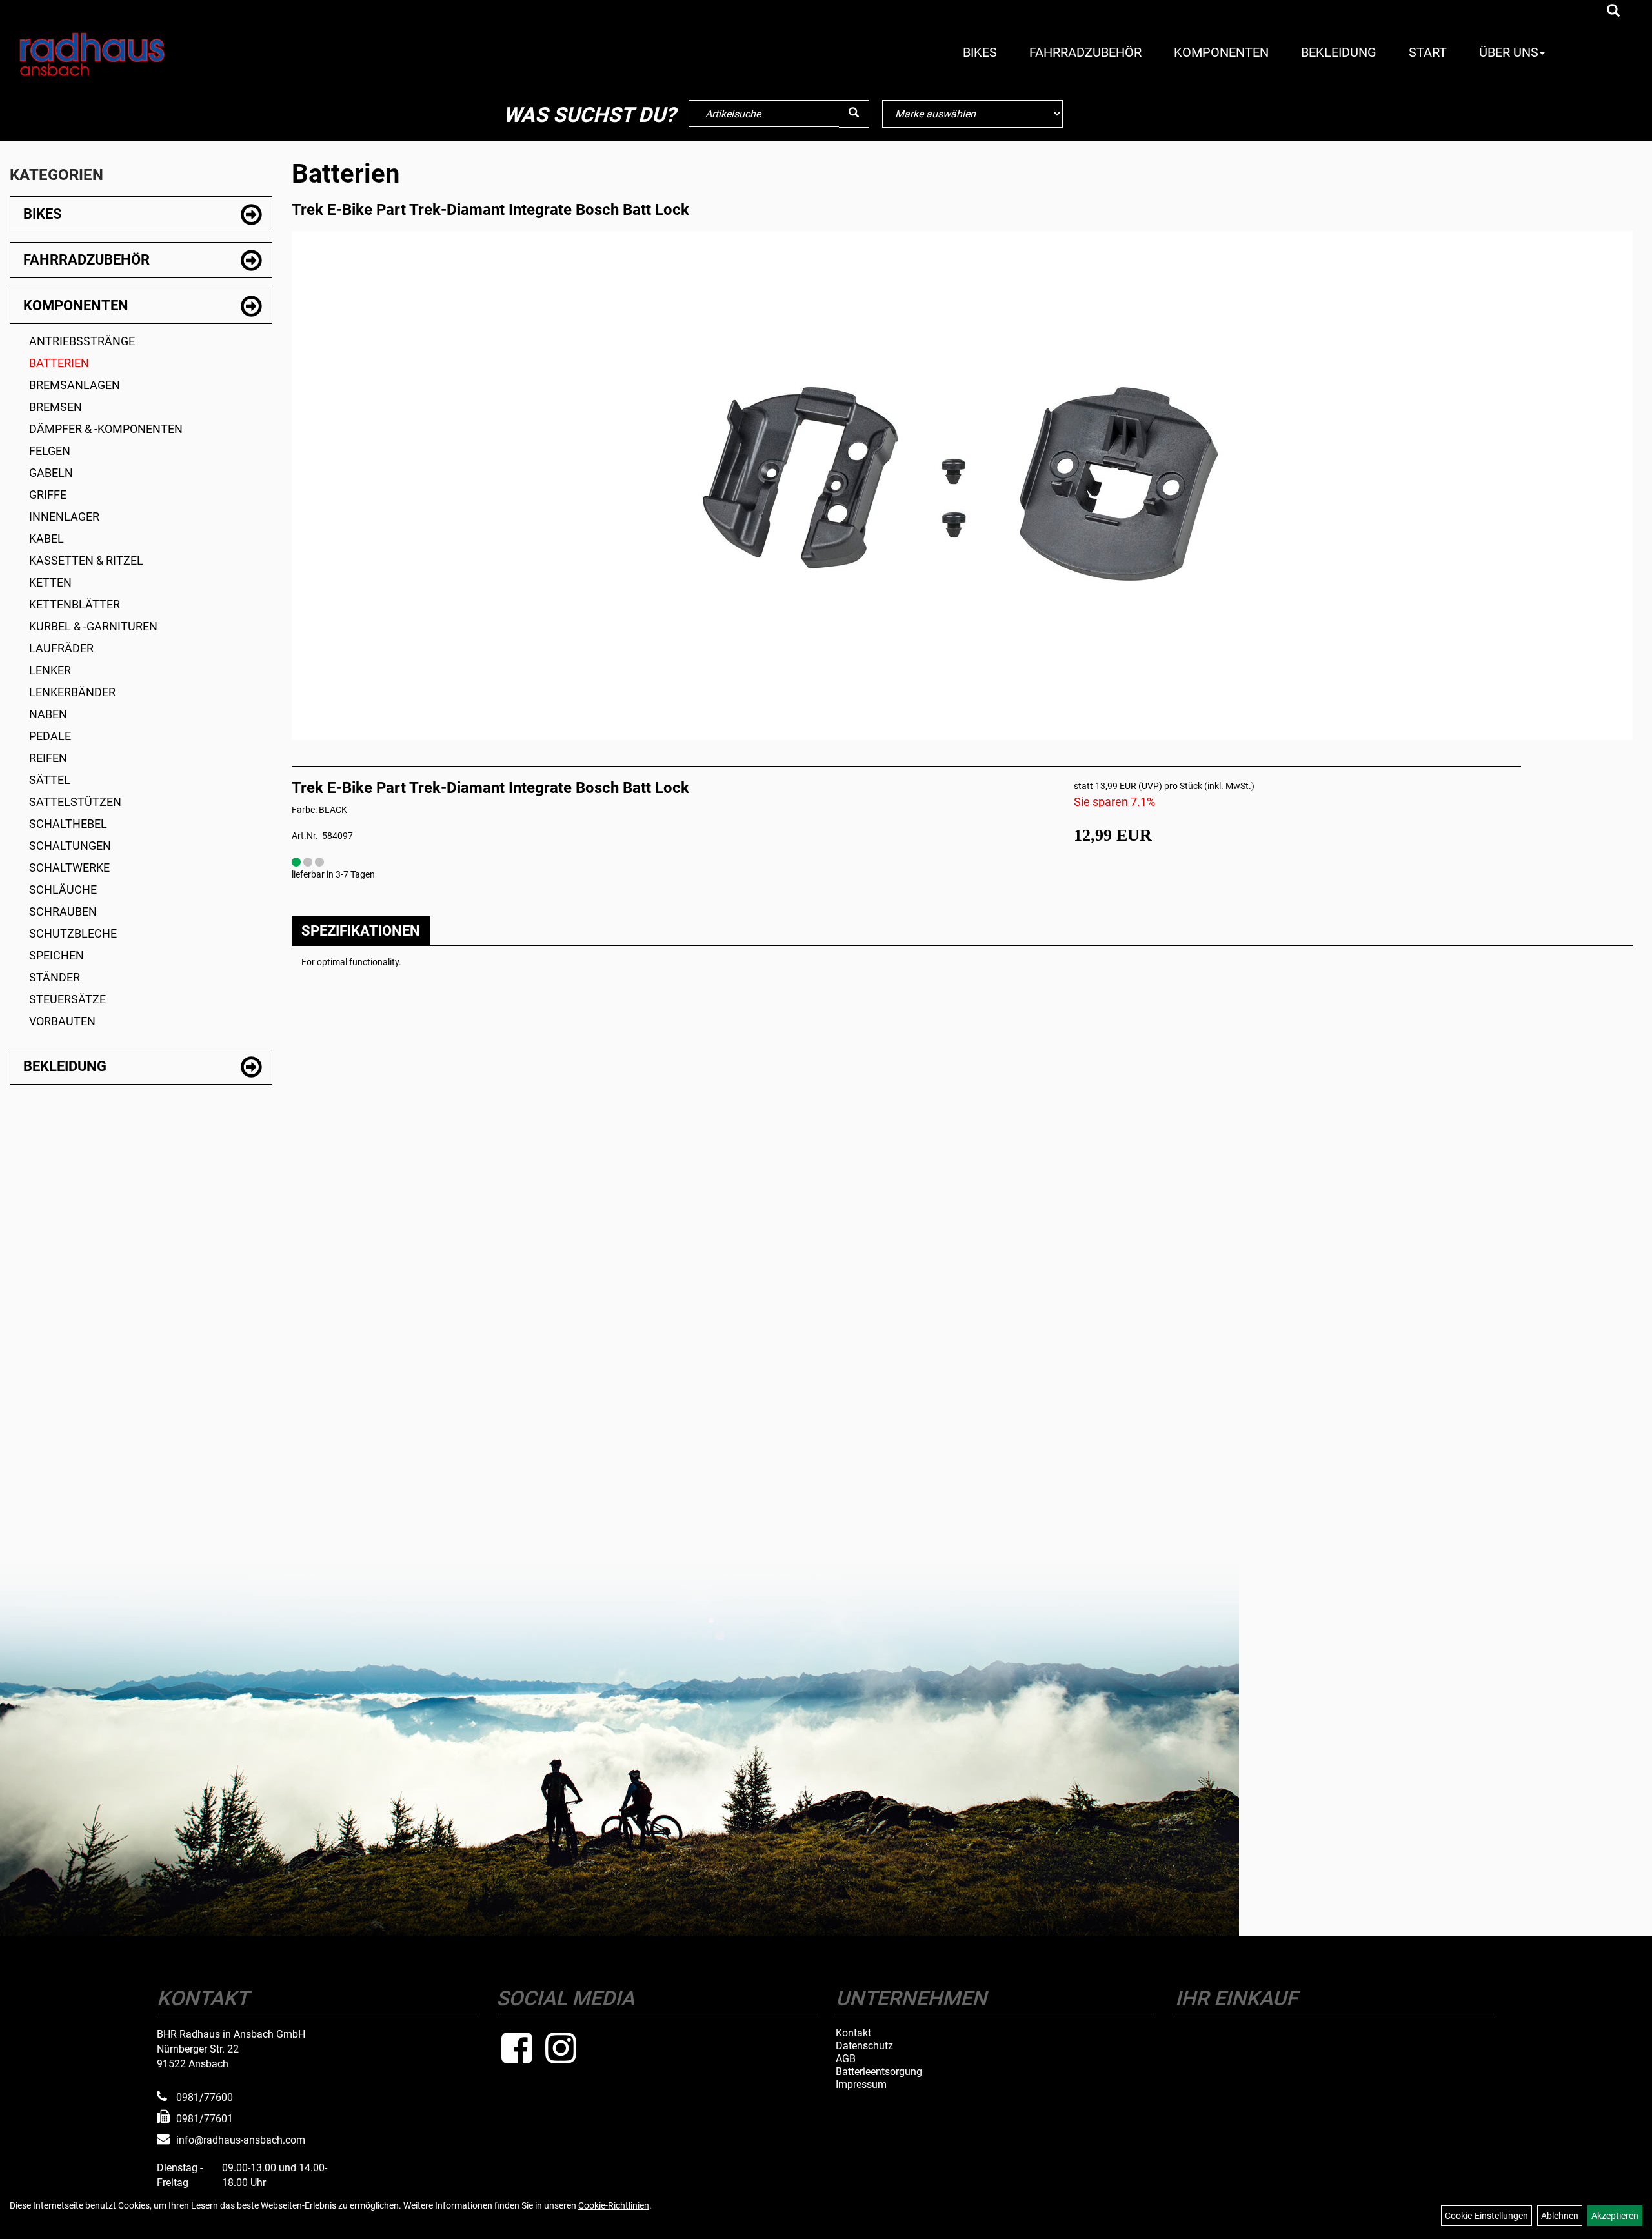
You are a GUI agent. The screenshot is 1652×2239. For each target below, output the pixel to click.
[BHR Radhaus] (146, 54)
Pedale (50, 736)
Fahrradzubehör (1085, 52)
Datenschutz (864, 2046)
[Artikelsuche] (1613, 12)
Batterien (59, 363)
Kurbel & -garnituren (93, 626)
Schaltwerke (69, 868)
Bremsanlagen (75, 385)
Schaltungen (70, 846)
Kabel (46, 538)
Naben (48, 714)
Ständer (55, 977)
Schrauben (63, 911)
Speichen (56, 955)
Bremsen (55, 407)
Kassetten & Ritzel (86, 560)
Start (1428, 52)
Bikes (980, 52)
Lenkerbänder (72, 692)
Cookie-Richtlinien (614, 2205)
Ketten (50, 582)
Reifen (48, 758)
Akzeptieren (1615, 2216)
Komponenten (1221, 52)
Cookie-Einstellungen (1486, 2216)
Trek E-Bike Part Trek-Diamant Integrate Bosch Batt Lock (490, 210)
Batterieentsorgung (879, 2072)
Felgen (50, 451)
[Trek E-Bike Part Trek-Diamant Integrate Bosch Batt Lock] (962, 482)
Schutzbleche (73, 933)
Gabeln (51, 473)
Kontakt (853, 2033)
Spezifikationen (361, 931)
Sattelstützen (75, 802)
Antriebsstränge (82, 341)
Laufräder (61, 648)
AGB (846, 2059)
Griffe (48, 495)
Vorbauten (62, 1021)
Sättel (50, 780)
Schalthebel (68, 824)
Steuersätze (67, 999)
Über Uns (1509, 52)
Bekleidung (1339, 52)
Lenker (50, 670)
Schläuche (63, 889)
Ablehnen (1560, 2216)
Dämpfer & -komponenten (106, 429)
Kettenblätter (75, 604)
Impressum (861, 2085)
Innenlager (64, 517)
